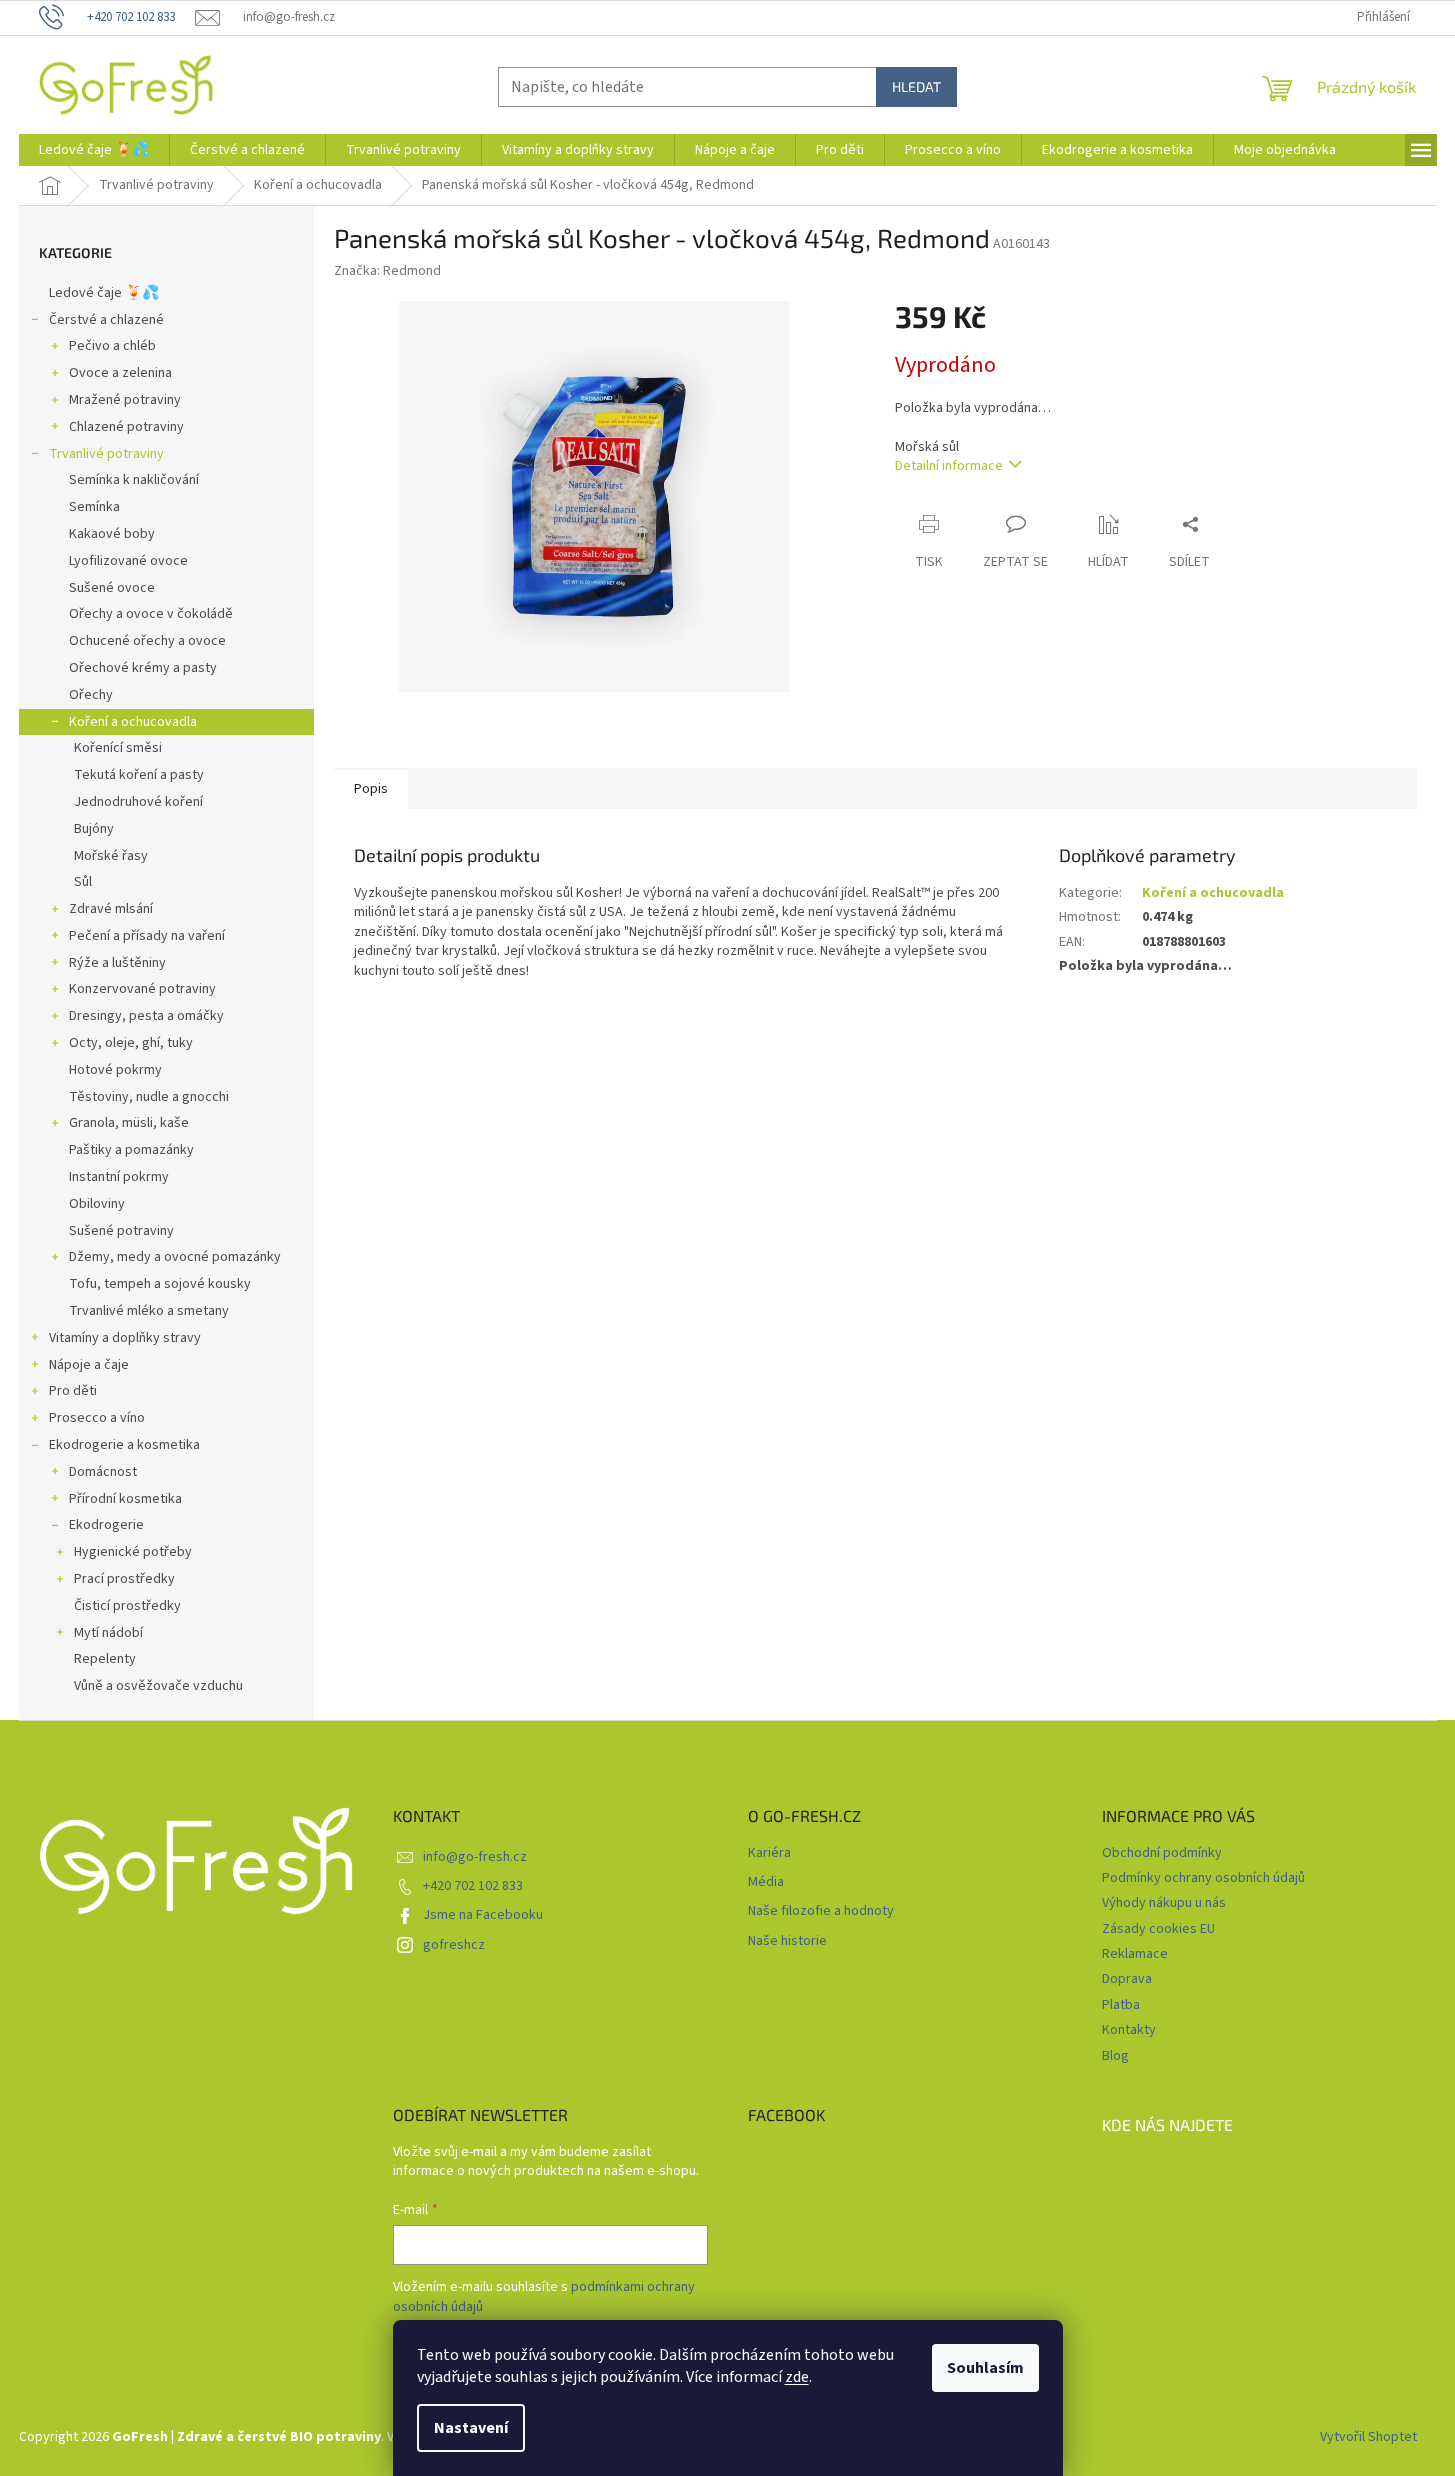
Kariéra (769, 1853)
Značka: (387, 271)
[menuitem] (94, 150)
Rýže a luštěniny (117, 963)
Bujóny (94, 829)
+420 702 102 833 (473, 1886)
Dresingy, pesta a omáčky (146, 1016)
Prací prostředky (124, 1579)
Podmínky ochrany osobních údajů (1203, 1878)
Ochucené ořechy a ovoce (147, 641)
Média (766, 1882)
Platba (1121, 2005)
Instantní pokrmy (119, 1177)
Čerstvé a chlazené (106, 320)
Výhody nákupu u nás (1164, 1903)
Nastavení (471, 2428)
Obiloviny (97, 1204)
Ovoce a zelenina (120, 373)
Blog (1115, 2056)
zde (797, 2377)
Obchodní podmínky (1162, 1853)
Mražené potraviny (125, 400)
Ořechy (91, 695)
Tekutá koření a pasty (139, 775)
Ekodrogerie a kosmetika (124, 1445)
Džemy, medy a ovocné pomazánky (175, 1257)
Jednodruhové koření (138, 802)
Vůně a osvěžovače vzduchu (158, 1686)
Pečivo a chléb (112, 346)
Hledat (916, 86)
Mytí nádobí (108, 1633)
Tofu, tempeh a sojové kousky (160, 1284)
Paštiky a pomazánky (131, 1150)
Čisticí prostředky (127, 1606)
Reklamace (1135, 1954)
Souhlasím (985, 2368)
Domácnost (103, 1472)
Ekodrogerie (106, 1525)
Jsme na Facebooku (483, 1915)
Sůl (83, 882)
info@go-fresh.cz (475, 1857)
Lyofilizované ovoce (128, 561)
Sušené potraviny (121, 1231)
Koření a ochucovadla (133, 722)
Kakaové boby (112, 534)
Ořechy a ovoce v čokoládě (151, 614)
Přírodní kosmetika (125, 1499)
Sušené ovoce (112, 588)
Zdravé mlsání (111, 909)
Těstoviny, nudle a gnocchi (149, 1097)
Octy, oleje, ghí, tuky (131, 1043)
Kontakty (1129, 2030)
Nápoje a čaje (89, 1365)
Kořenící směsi (118, 748)
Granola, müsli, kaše (129, 1123)
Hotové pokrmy (115, 1070)
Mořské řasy (111, 856)
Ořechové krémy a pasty (143, 668)
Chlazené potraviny (126, 427)
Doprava (1127, 1979)
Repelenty (105, 1659)
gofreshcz (454, 1945)
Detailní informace (949, 466)
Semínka (94, 507)
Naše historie (787, 1941)
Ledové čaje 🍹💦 (104, 293)
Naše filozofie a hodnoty (821, 1911)
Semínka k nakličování (134, 480)
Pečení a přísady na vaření (147, 936)
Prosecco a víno (97, 1418)
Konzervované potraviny (142, 989)
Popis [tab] (371, 789)
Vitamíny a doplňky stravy (125, 1338)
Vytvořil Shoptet (1368, 2437)
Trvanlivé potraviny (106, 454)
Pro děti (73, 1391)
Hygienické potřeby (133, 1552)
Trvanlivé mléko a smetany (149, 1311)
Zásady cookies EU (1158, 1929)
